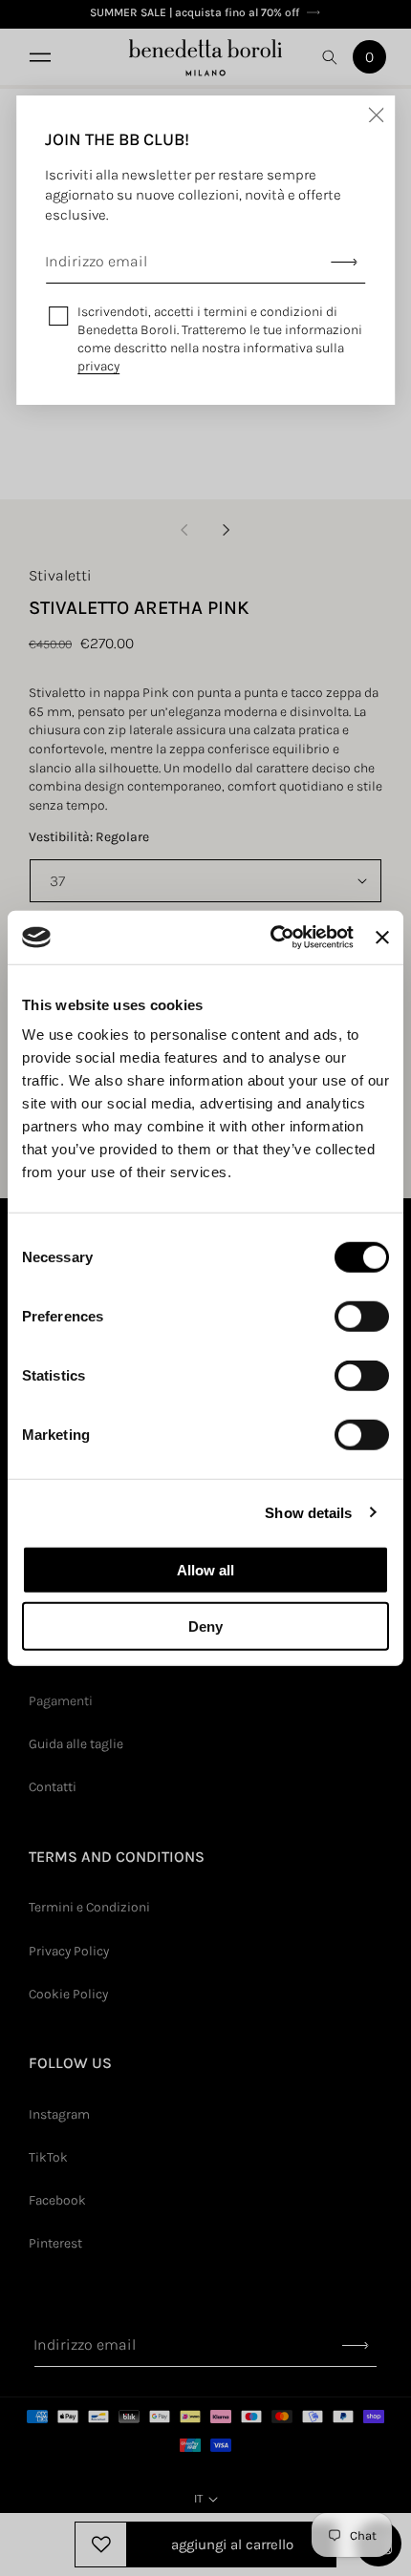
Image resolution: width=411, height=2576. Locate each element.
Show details (308, 1512)
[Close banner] (382, 938)
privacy (98, 366)
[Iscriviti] (344, 262)
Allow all (205, 1570)
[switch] (362, 1317)
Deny (205, 1626)
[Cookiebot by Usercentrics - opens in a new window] (270, 938)
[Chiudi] (376, 115)
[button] (38, 57)
